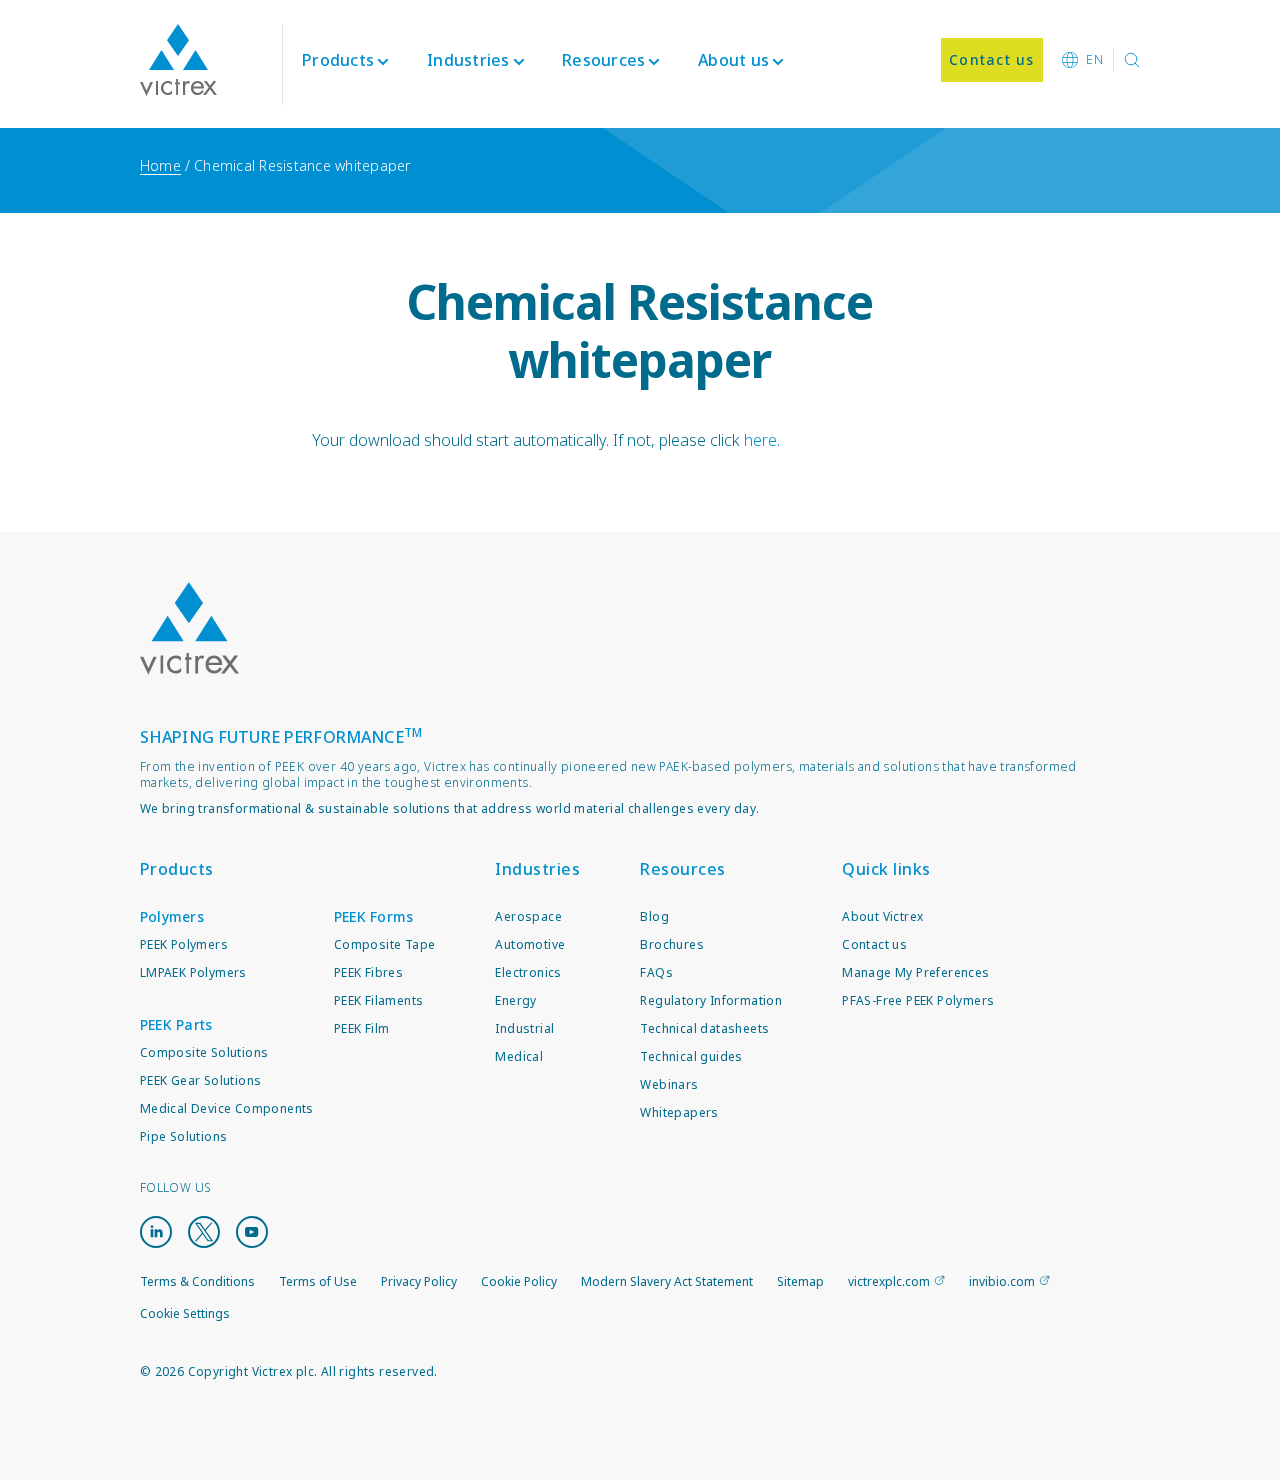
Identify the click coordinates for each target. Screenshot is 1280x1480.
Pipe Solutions (184, 1136)
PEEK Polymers (184, 944)
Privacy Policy (419, 1281)
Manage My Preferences (915, 972)
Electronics (528, 972)
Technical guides (691, 1056)
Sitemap (800, 1281)
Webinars (669, 1084)
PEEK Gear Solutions (201, 1080)
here (760, 440)
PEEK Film (362, 1028)
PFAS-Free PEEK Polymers (918, 1000)
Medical (519, 1056)
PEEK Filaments (379, 1000)
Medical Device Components (227, 1108)
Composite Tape (385, 944)
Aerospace (528, 916)
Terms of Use (318, 1281)
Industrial (524, 1028)
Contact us (874, 944)
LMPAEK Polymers (193, 972)
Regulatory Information (711, 1000)
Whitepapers (679, 1112)
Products (338, 60)
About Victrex (882, 916)
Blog (654, 916)
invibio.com (1002, 1281)
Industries (537, 869)
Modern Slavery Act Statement (667, 1281)
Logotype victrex (178, 60)
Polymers (172, 916)
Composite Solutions (204, 1052)
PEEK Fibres (368, 972)
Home (160, 165)
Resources (683, 869)
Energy (515, 1000)
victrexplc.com (889, 1281)
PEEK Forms (374, 916)
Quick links (886, 869)
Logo (190, 628)
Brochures (672, 944)
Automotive (530, 944)
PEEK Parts (176, 1024)
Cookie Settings (185, 1314)
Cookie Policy (519, 1281)
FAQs (656, 972)
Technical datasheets (704, 1028)
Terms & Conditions (197, 1281)
